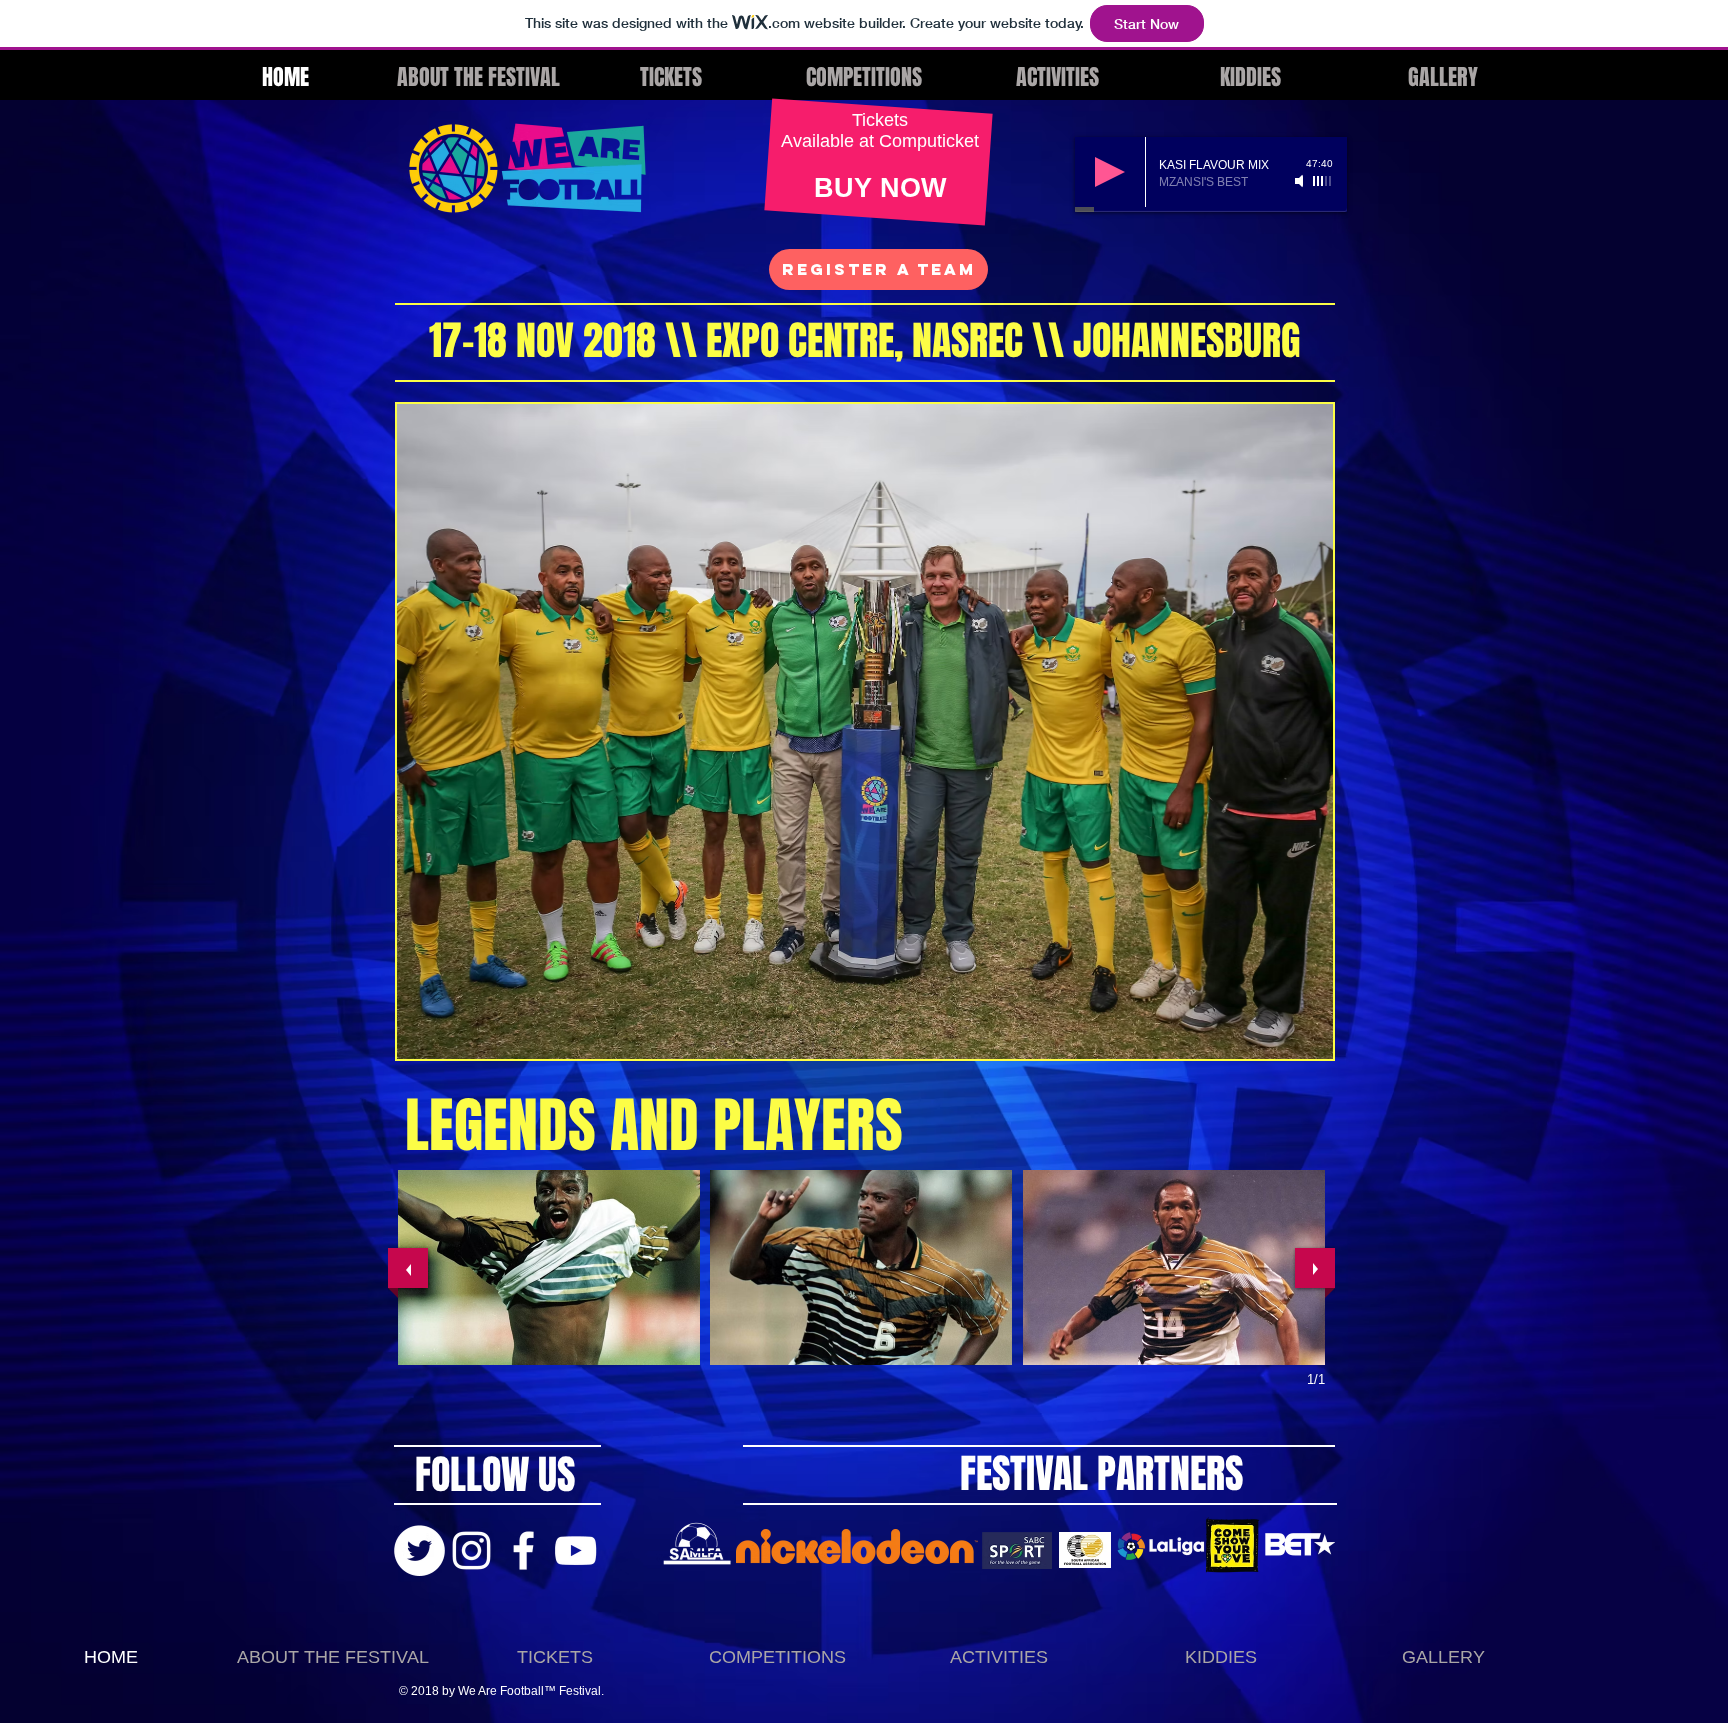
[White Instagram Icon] (471, 1550)
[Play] (1110, 172)
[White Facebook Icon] (523, 1550)
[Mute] (1301, 181)
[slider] (1323, 181)
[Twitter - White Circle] (419, 1550)
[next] (1315, 1268)
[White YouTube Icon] (575, 1550)
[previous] (408, 1268)
